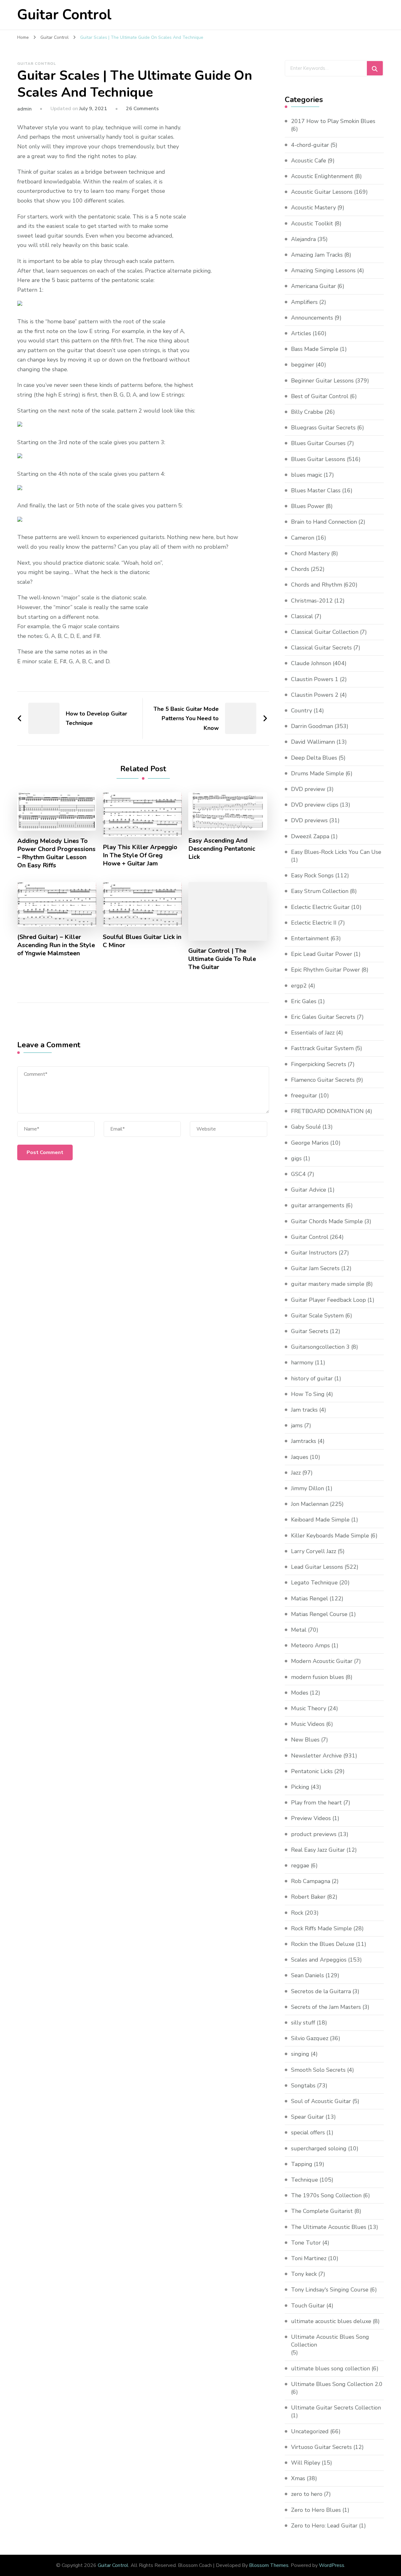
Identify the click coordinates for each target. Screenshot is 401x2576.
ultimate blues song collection (331, 2368)
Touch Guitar (308, 2306)
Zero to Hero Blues (316, 2510)
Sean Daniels (307, 1975)
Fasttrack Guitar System (322, 1048)
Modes (300, 1693)
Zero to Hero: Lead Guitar (324, 2526)
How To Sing (308, 1394)
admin (24, 109)
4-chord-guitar (310, 145)
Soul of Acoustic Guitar (321, 2101)
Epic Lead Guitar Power (322, 954)
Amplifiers (304, 302)
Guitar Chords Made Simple (327, 1221)
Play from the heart (316, 1803)
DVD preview (308, 789)
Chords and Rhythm (317, 585)
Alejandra (303, 239)
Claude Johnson (311, 663)
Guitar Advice (309, 1190)
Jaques (300, 1457)
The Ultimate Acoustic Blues (329, 2227)
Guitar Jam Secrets (315, 1268)
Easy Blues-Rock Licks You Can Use (336, 852)
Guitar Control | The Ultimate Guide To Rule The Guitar (222, 959)
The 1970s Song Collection (326, 2195)
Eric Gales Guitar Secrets (323, 1017)
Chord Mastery (310, 553)
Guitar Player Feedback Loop (328, 1300)
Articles (301, 333)
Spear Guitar (307, 2117)
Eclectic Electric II (314, 923)
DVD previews (309, 820)
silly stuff (303, 2023)
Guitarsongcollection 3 (320, 1347)
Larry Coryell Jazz (314, 1551)
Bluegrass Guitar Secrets (323, 428)
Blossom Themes (269, 2565)
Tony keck (304, 2274)
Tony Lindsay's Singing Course (330, 2290)
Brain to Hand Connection (324, 522)
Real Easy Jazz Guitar (318, 1850)
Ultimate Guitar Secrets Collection (336, 2408)
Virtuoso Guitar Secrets (321, 2447)
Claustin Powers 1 (315, 679)
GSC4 (298, 1174)
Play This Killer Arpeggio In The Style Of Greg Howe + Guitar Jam (140, 855)
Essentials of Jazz (313, 1033)
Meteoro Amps (310, 1645)
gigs (296, 1158)
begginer (303, 365)
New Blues (305, 1740)
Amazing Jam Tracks (317, 255)
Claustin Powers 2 (315, 695)
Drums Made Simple (318, 773)
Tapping (302, 2164)
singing (300, 2054)
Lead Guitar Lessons (317, 1567)
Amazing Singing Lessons (323, 270)
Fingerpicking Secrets (319, 1064)
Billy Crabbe (307, 412)
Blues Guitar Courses (318, 443)
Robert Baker (308, 1897)
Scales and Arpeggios (319, 1960)
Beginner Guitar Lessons (322, 381)
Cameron (303, 538)
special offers (308, 2132)
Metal (299, 1630)
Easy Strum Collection (320, 891)
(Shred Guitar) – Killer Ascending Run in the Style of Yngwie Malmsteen (56, 945)
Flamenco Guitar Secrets (323, 1080)
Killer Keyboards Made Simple (330, 1536)
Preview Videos (311, 1818)
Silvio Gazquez (310, 2038)
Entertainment (310, 938)
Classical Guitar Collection (325, 632)
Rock (297, 1913)
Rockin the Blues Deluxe (323, 1944)
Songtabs (303, 2086)
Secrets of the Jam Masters (326, 2007)
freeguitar (304, 1096)
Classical (302, 616)
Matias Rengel (310, 1598)
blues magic (307, 475)
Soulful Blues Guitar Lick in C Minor (142, 941)
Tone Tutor (306, 2243)
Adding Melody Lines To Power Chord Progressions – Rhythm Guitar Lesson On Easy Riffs (56, 853)
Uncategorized (310, 2431)
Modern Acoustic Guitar (322, 1661)
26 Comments (142, 109)
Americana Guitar (313, 286)
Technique (305, 2180)
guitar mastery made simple (328, 1284)
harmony (302, 1362)
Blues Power (308, 506)
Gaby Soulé (306, 1127)
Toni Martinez (309, 2258)
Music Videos (308, 1724)
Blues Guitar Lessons (318, 459)
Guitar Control (64, 15)
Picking (300, 1787)
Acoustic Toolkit (312, 223)
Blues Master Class (316, 490)
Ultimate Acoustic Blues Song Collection (330, 2341)
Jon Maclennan (310, 1504)
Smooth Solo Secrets (318, 2070)
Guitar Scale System (317, 1316)
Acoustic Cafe (309, 161)
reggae (300, 1865)
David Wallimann (313, 742)
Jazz (296, 1473)
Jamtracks (304, 1441)
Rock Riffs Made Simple (321, 1928)
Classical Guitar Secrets (321, 648)
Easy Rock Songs (312, 875)
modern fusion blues (318, 1677)
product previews (314, 1834)
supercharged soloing (319, 2148)
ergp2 (299, 986)
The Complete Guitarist (322, 2211)
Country (302, 711)
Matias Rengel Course (319, 1614)
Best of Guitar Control (320, 396)
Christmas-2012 (312, 601)
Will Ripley (306, 2463)
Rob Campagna (311, 1881)
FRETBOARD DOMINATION (327, 1111)
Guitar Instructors (314, 1253)
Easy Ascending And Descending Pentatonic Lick (222, 849)
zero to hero (307, 2494)
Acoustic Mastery (313, 208)
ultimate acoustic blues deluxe (331, 2321)
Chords (300, 569)
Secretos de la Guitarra (321, 1991)
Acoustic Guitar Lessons (322, 192)
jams (297, 1425)
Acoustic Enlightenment (322, 176)
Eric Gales (304, 1001)
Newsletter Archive (316, 1756)
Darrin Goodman (312, 726)
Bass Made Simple (315, 349)
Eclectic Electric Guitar (320, 907)
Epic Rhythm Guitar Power (325, 970)
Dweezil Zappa (310, 836)
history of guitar (312, 1378)
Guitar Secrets (310, 1331)
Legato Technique (314, 1583)
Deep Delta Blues (314, 758)
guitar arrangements (318, 1205)
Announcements (312, 318)
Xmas (298, 2478)
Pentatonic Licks (312, 1771)
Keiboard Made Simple (320, 1520)
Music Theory (309, 1708)
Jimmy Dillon (307, 1488)
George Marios (310, 1143)
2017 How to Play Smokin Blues (333, 121)
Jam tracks (304, 1410)
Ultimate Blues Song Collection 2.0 (337, 2384)
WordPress (332, 2565)
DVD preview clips (315, 805)
